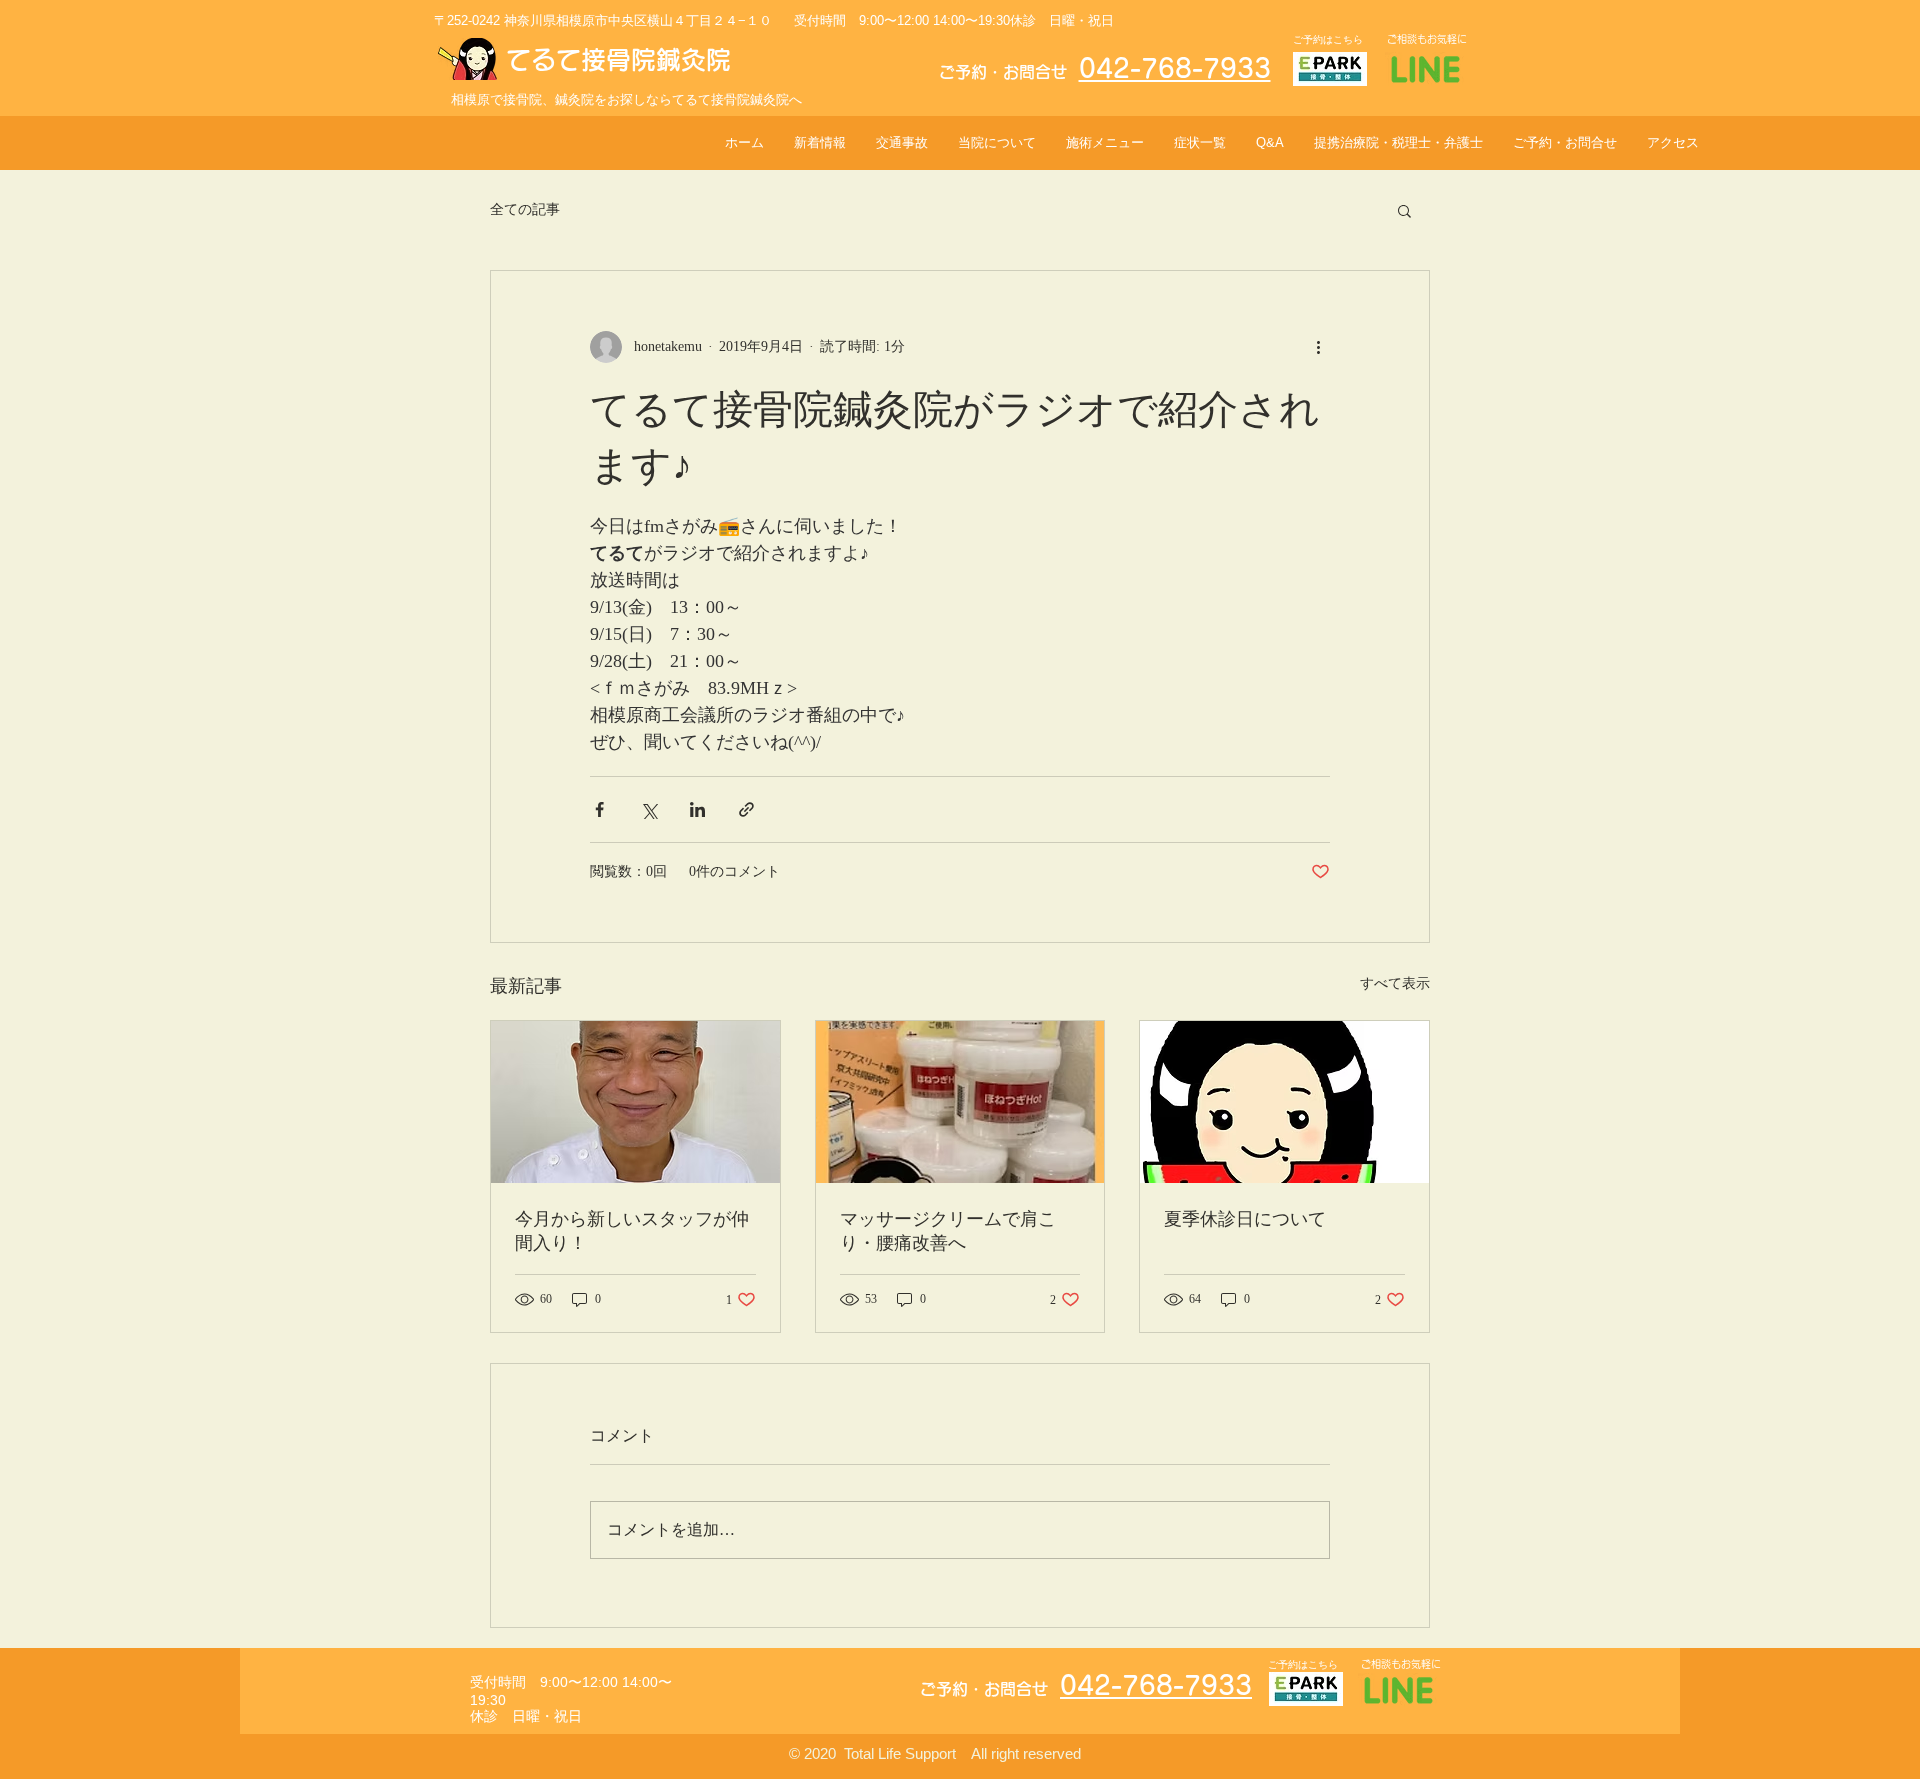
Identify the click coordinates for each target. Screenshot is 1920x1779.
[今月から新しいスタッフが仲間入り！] (635, 1102)
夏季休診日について (1245, 1219)
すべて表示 (1395, 983)
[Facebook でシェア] (599, 809)
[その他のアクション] (1318, 347)
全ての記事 (525, 209)
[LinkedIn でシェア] (697, 809)
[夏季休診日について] (1284, 1102)
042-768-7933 (1175, 68)
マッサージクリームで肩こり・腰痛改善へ (948, 1231)
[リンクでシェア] (746, 809)
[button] (1404, 210)
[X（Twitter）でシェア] (648, 809)
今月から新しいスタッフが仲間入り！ (632, 1231)
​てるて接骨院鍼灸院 (618, 59)
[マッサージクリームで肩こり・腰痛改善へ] (960, 1102)
